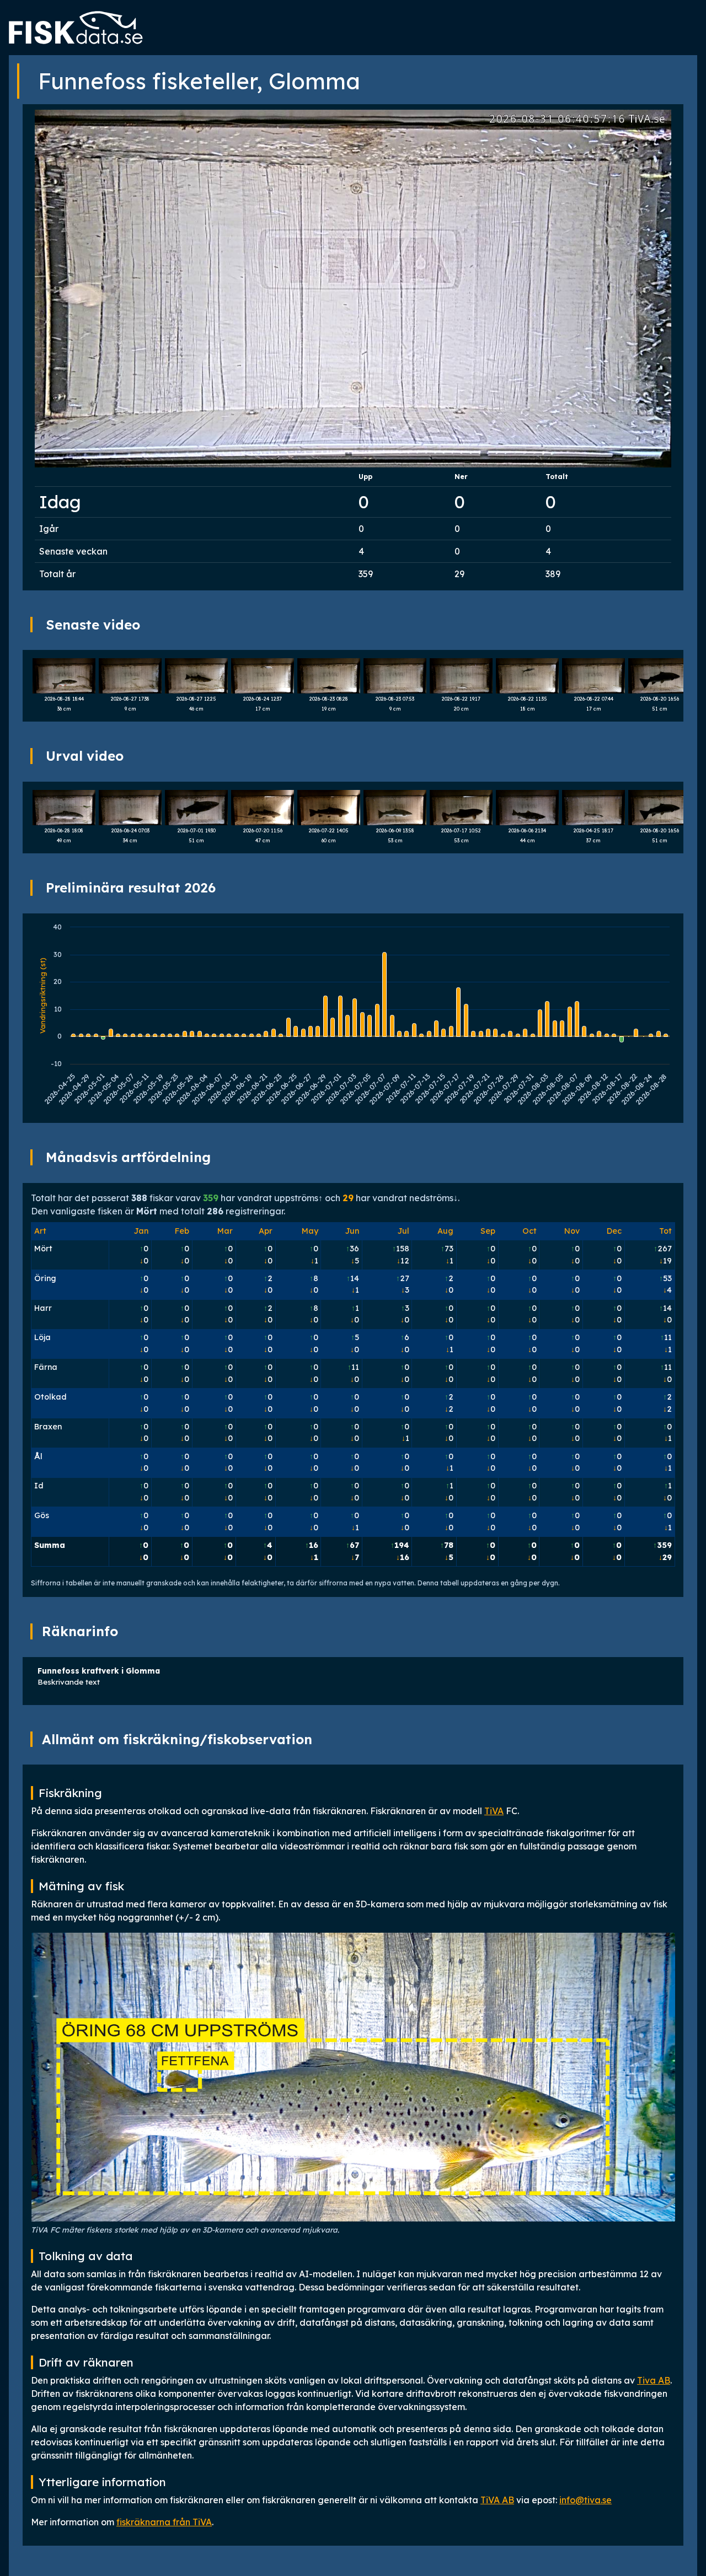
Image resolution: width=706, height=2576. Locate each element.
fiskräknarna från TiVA (164, 2522)
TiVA (494, 1811)
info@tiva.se (585, 2500)
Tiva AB (654, 2380)
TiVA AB (497, 2500)
